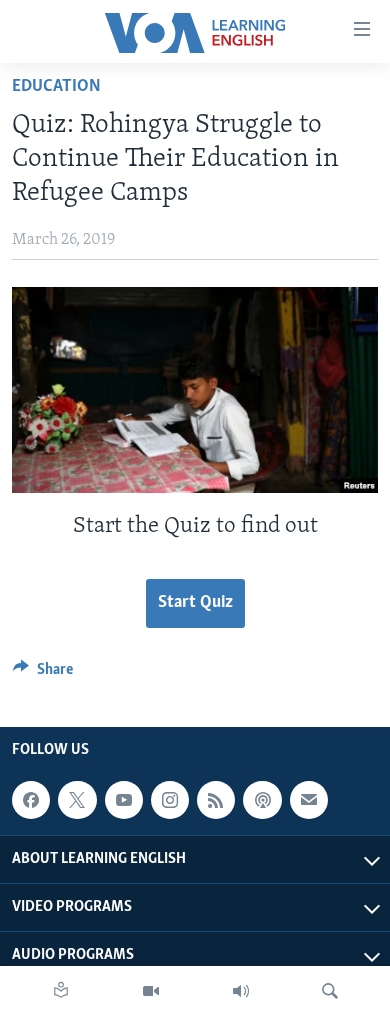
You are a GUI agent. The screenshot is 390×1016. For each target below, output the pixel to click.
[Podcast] (262, 800)
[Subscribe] (309, 800)
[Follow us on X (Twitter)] (77, 800)
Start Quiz (195, 603)
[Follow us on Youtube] (124, 800)
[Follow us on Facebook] (31, 800)
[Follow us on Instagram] (170, 800)
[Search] (330, 991)
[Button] (43, 674)
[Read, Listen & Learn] (61, 991)
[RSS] (216, 800)
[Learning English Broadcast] (241, 991)
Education (56, 87)
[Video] (151, 991)
